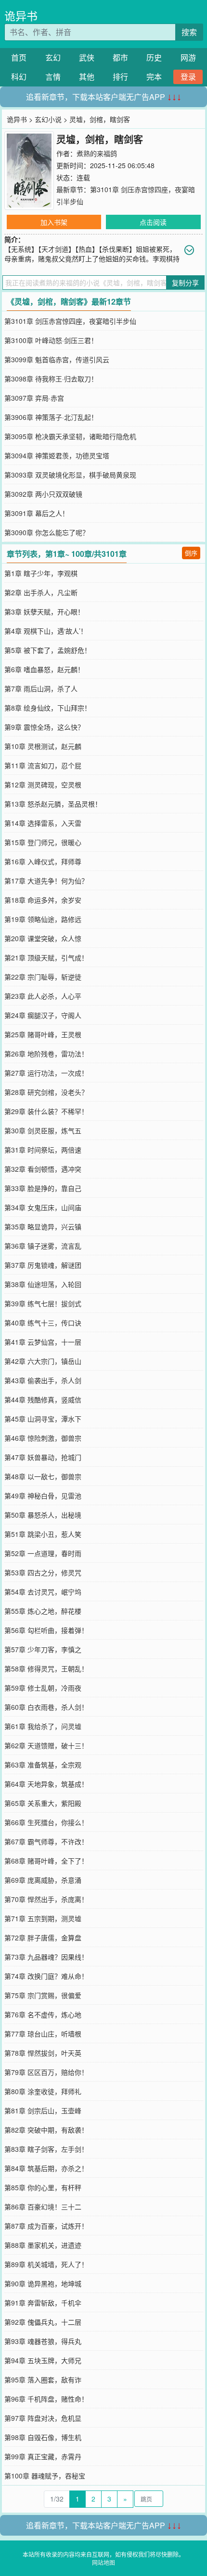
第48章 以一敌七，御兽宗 (43, 1476)
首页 (19, 57)
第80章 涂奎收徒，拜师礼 (43, 2091)
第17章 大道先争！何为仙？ (46, 881)
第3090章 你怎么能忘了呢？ (47, 532)
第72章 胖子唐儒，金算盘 (43, 1938)
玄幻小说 (48, 119)
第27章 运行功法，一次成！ (46, 1073)
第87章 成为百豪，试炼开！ (46, 2226)
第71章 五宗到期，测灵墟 (43, 1918)
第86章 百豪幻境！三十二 (43, 2207)
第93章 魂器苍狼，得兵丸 (43, 2341)
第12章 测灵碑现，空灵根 (43, 785)
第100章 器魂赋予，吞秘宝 (45, 2476)
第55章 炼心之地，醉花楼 (43, 1611)
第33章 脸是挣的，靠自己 (43, 1188)
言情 (53, 77)
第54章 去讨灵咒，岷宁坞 (43, 1592)
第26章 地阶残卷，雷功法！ (46, 1054)
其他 (87, 77)
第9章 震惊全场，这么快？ (44, 727)
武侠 (87, 57)
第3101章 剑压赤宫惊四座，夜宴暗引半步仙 (70, 321)
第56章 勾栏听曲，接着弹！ (46, 1630)
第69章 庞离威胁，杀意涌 (43, 1880)
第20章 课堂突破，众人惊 (43, 938)
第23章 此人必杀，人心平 (43, 996)
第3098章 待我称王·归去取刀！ (51, 379)
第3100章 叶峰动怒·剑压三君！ (51, 340)
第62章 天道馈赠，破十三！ (46, 1745)
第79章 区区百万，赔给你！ (46, 2072)
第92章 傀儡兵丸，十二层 (43, 2322)
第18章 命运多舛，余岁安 (43, 900)
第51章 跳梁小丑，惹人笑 (43, 1534)
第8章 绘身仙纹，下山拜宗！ (48, 708)
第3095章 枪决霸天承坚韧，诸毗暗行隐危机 (70, 436)
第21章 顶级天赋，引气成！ (46, 957)
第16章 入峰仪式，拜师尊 (43, 861)
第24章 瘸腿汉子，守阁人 (43, 1015)
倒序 (191, 553)
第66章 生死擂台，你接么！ (46, 1822)
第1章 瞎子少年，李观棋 (41, 573)
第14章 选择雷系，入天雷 (43, 823)
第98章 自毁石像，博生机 (43, 2437)
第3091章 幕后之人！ (37, 513)
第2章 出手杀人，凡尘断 (41, 592)
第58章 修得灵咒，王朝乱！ (46, 1668)
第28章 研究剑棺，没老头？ (46, 1092)
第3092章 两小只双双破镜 (43, 494)
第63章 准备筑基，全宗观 (43, 1765)
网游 (188, 57)
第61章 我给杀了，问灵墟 (43, 1726)
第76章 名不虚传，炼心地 (43, 2014)
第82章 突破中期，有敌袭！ (46, 2130)
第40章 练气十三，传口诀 (43, 1323)
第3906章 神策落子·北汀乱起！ (51, 417)
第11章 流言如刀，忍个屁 (43, 765)
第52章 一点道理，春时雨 (43, 1553)
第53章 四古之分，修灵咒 (43, 1572)
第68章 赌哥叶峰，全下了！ (46, 1861)
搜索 (189, 32)
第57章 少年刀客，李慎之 (43, 1649)
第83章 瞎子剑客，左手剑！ (46, 2149)
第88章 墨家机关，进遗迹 (43, 2245)
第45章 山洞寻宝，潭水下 (43, 1419)
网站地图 (103, 2562)
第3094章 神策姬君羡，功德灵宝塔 (57, 455)
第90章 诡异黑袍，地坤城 (43, 2283)
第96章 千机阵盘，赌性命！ (46, 2399)
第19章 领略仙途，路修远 (43, 919)
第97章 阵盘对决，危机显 (43, 2418)
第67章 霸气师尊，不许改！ (46, 1841)
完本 (154, 77)
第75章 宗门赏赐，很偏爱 (43, 1995)
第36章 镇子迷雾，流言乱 (43, 1246)
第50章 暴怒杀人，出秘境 (43, 1515)
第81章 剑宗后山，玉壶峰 (43, 2110)
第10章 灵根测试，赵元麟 (43, 746)
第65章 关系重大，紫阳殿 (43, 1803)
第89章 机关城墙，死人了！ (46, 2264)
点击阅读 (153, 222)
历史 (154, 57)
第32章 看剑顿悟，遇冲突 (43, 1169)
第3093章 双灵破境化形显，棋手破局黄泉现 (70, 475)
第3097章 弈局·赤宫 (34, 398)
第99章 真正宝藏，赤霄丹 (43, 2456)
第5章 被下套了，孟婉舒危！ (48, 650)
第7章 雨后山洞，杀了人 (41, 688)
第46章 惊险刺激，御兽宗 (43, 1438)
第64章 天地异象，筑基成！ (46, 1784)
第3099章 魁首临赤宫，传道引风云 (57, 359)
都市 (120, 57)
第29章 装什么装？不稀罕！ (46, 1111)
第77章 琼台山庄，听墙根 (43, 2034)
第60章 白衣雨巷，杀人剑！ (46, 1707)
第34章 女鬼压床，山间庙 (43, 1207)
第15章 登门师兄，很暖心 (43, 842)
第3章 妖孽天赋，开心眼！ (44, 612)
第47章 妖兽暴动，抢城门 (43, 1457)
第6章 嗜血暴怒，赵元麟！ (44, 669)
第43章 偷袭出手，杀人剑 (43, 1380)
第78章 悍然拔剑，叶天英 (43, 2053)
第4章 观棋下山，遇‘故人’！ (46, 631)
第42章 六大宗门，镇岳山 (43, 1361)
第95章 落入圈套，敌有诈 (43, 2380)
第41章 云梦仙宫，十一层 (43, 1342)
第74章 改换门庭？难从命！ (46, 1976)
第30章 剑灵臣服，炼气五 (43, 1130)
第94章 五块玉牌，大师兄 (43, 2360)
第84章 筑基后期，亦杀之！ (46, 2168)
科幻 (19, 77)
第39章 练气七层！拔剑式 (43, 1303)
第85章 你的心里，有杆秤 (43, 2187)
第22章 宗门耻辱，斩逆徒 (43, 977)
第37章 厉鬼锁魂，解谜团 (43, 1265)
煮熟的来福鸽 (97, 153)
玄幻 (53, 57)
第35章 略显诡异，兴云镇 (43, 1227)
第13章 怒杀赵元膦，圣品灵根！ (53, 804)
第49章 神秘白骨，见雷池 (43, 1496)
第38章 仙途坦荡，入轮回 (43, 1284)
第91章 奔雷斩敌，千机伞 (43, 2303)
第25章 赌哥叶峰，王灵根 (43, 1034)
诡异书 (21, 16)
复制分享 (185, 282)
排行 (120, 77)
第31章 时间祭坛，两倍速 (43, 1150)
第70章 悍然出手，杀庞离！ (46, 1899)
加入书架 (54, 222)
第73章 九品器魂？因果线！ (46, 1957)
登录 (188, 77)
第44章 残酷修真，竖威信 (43, 1399)
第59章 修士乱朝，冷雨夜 (43, 1688)
